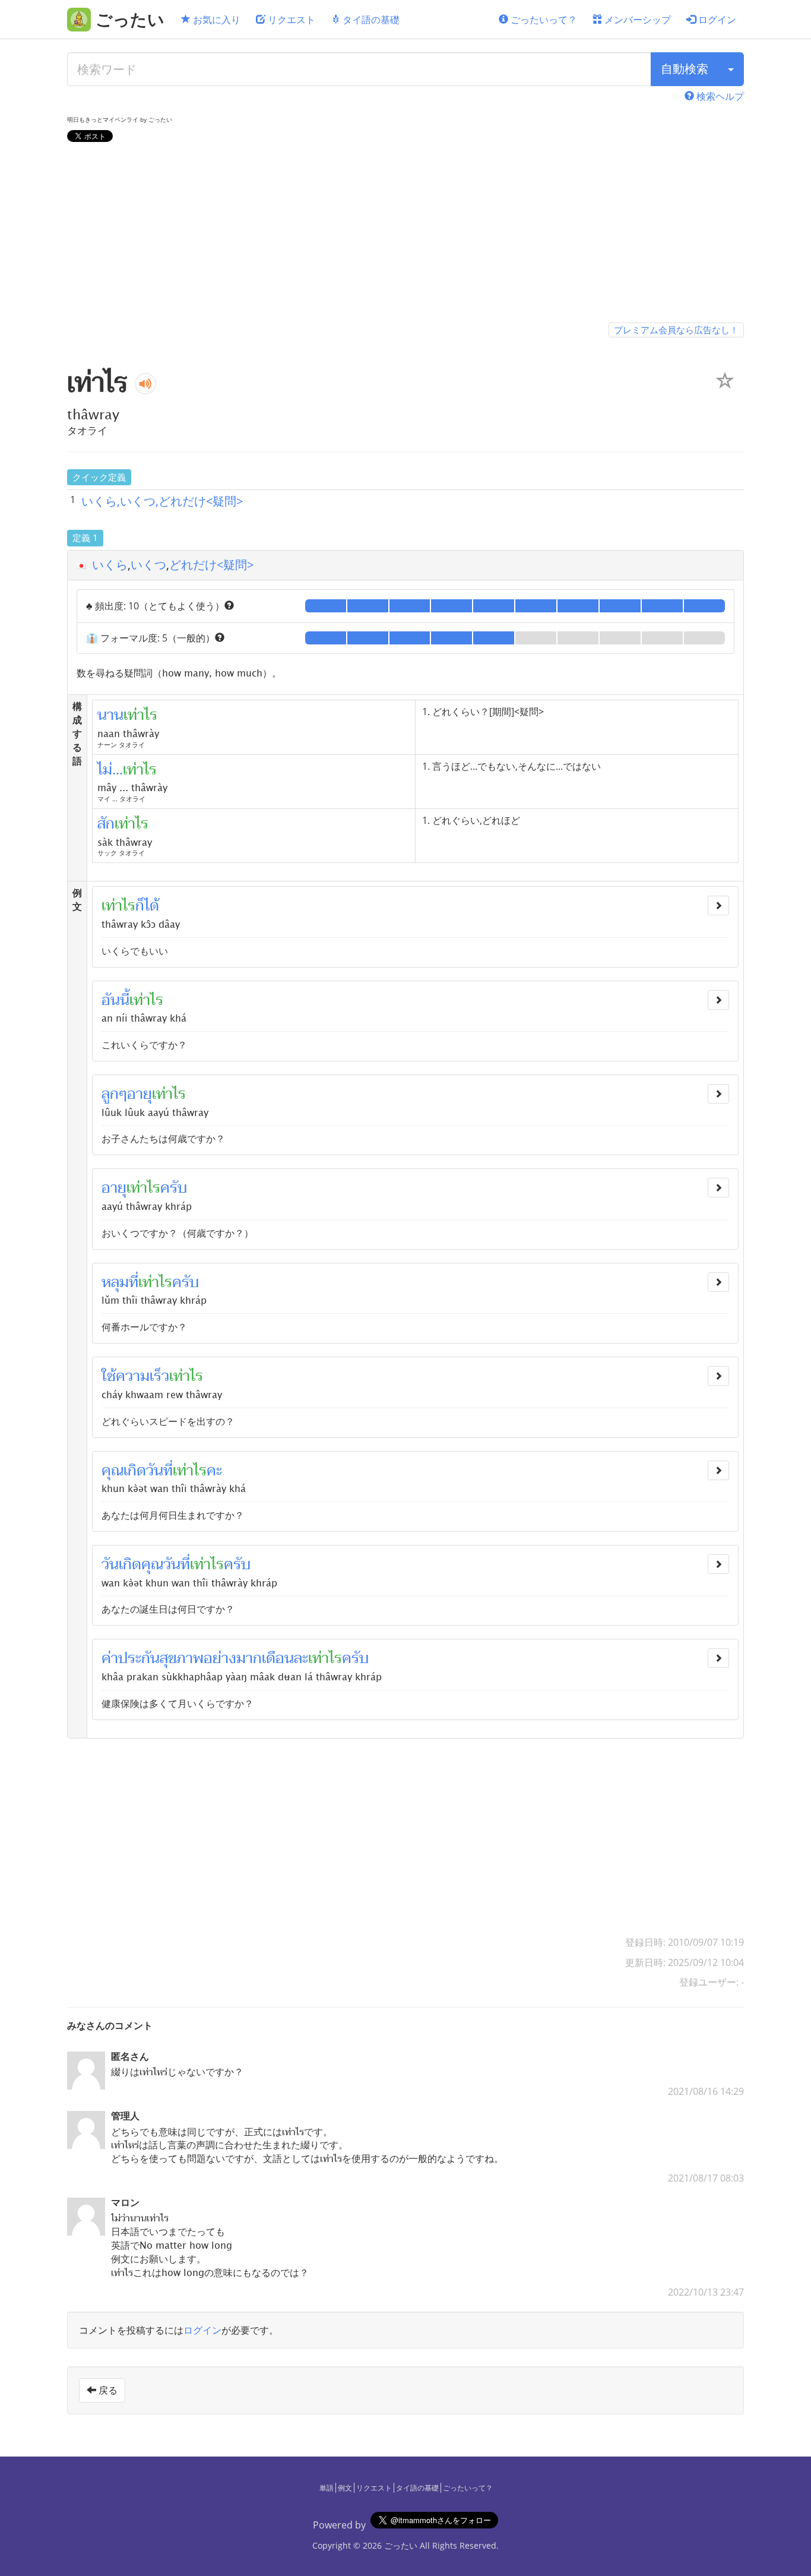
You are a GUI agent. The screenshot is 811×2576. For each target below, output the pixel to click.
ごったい (401, 2545)
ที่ (134, 1282)
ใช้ (109, 1376)
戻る (107, 2390)
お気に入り (216, 20)
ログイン (716, 20)
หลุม (115, 1282)
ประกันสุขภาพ (161, 1658)
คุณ (113, 1471)
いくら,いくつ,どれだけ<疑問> (162, 501)
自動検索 (685, 69)
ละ (301, 1658)
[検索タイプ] (731, 69)
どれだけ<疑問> (211, 565)
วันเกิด (121, 1564)
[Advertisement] (405, 235)
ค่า (110, 1658)
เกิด (135, 1471)
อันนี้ (115, 1000)
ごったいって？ (543, 20)
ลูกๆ (114, 1094)
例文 (345, 2488)
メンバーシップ (636, 20)
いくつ (148, 565)
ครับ (174, 1188)
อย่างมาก (233, 1658)
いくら (110, 565)
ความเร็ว (142, 1376)
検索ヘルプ (719, 96)
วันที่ (159, 1471)
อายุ (140, 1094)
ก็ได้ (147, 906)
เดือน (278, 1658)
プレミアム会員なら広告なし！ (676, 330)
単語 (327, 2488)
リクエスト (290, 20)
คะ (214, 1471)
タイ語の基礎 (370, 20)
